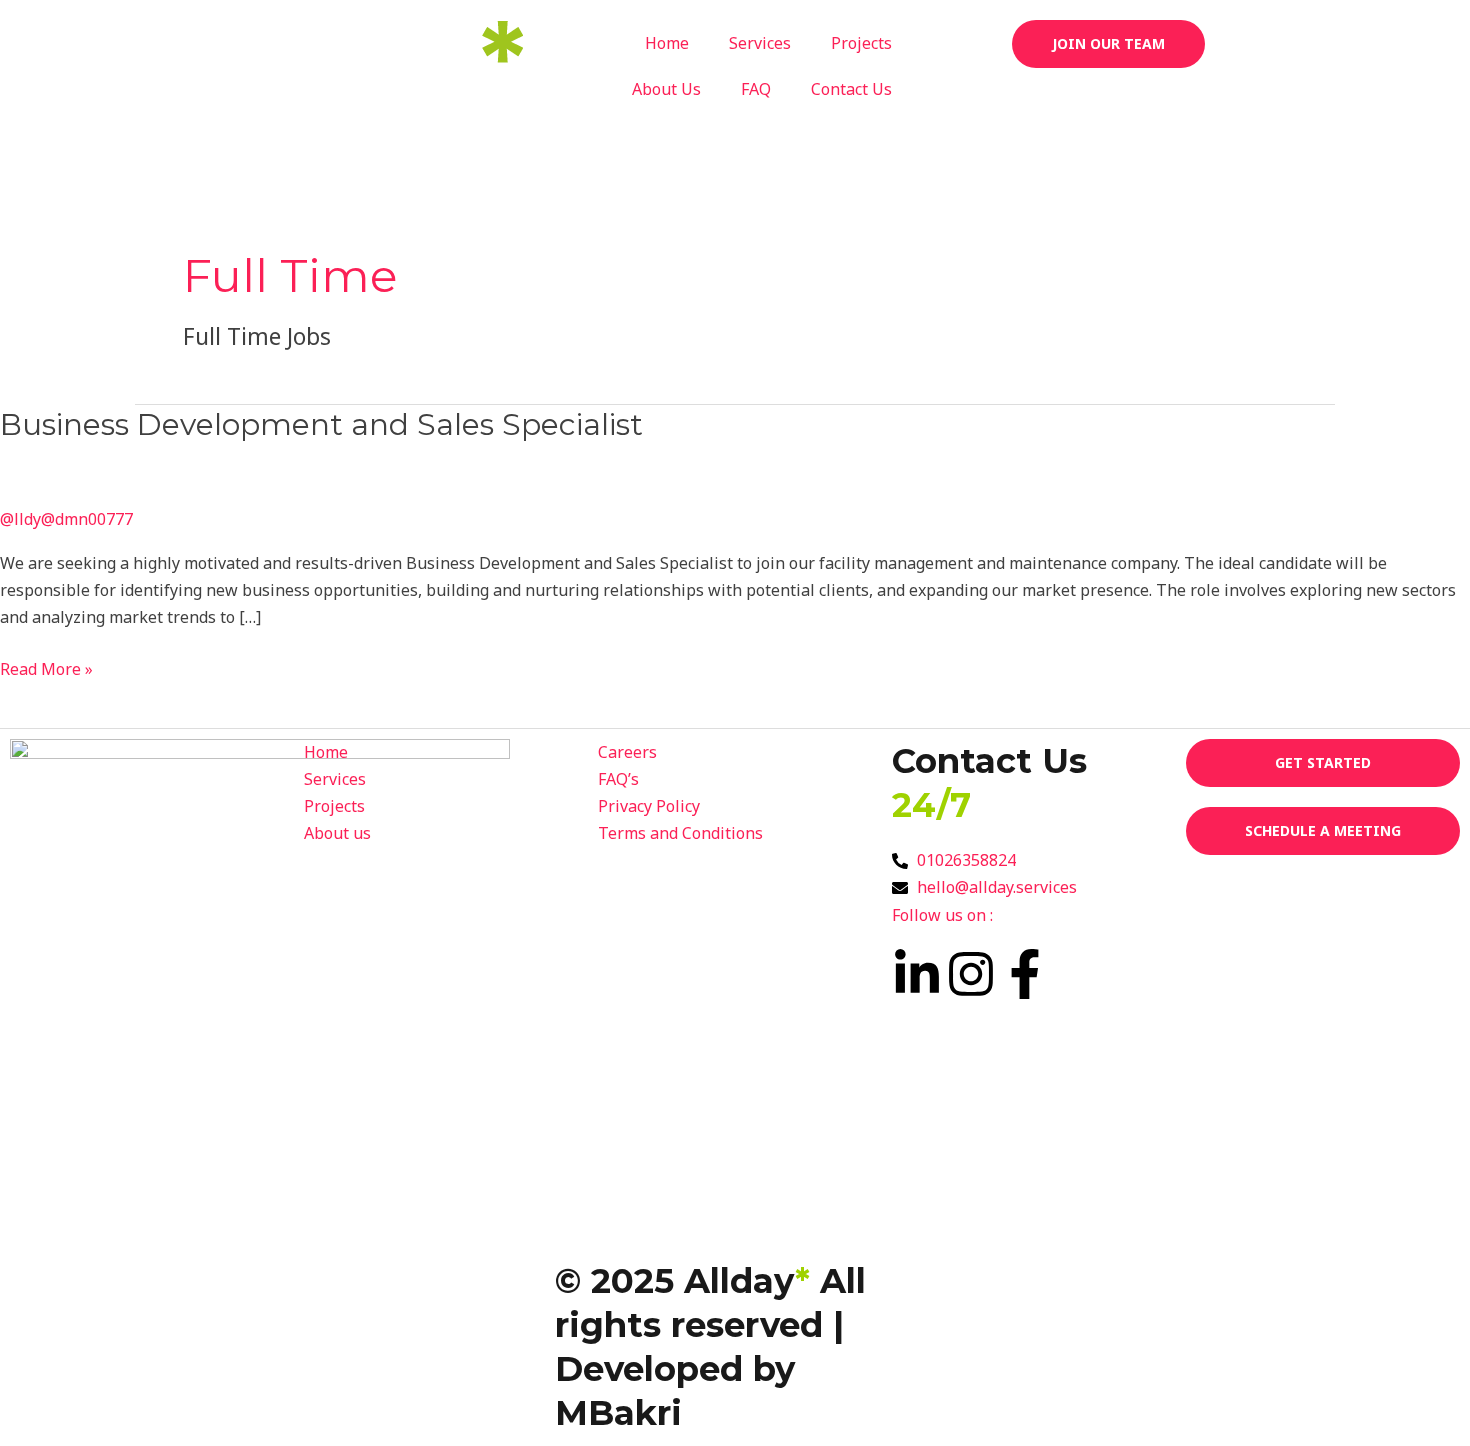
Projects (861, 43)
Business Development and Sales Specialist (321, 424)
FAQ (756, 89)
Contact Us (851, 89)
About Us (666, 89)
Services (760, 43)
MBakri (618, 1413)
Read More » (46, 668)
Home (667, 43)
